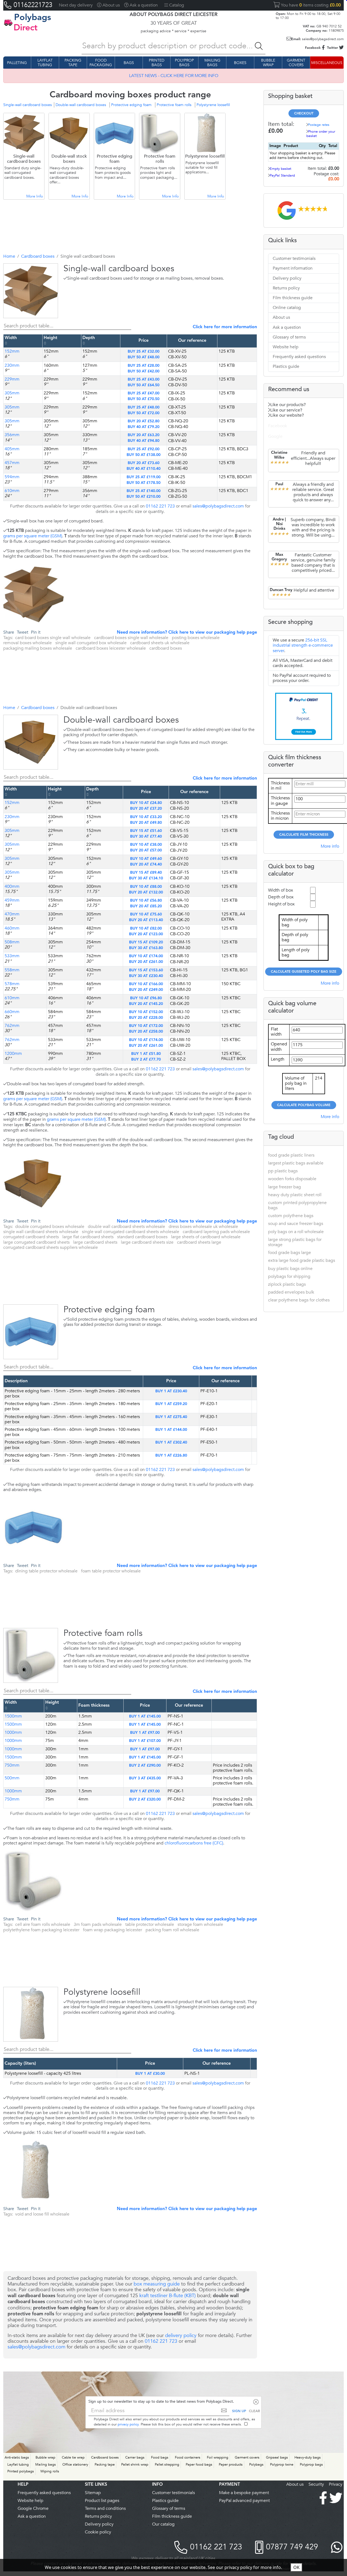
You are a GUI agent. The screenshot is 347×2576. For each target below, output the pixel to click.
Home (9, 256)
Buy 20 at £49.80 (146, 823)
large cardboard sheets (95, 1242)
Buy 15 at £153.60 (146, 970)
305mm (12, 393)
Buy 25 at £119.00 (144, 477)
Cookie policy (98, 2532)
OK (296, 2567)
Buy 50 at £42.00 (144, 371)
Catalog (177, 5)
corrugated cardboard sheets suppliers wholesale (51, 1247)
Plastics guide (286, 366)
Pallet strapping (167, 2465)
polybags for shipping (289, 1276)
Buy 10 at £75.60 (146, 914)
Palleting (17, 63)
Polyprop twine (282, 2465)
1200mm (13, 1054)
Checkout (304, 114)
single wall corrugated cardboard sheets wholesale (131, 1232)
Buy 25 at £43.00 (144, 379)
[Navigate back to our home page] (8, 23)
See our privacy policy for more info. (245, 2567)
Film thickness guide (293, 298)
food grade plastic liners (291, 1155)
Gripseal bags (277, 2457)
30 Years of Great (174, 23)
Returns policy (286, 288)
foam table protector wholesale (111, 1571)
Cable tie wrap (73, 2457)
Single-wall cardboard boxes (28, 105)
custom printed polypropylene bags (297, 1205)
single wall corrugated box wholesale (91, 643)
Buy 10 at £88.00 (146, 887)
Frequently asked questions (299, 357)
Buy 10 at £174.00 (146, 956)
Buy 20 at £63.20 (144, 435)
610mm (12, 491)
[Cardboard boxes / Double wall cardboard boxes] (23, 763)
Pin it (36, 632)
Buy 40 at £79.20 (144, 427)
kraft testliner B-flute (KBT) (168, 2296)
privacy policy (128, 2424)
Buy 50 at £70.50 (144, 399)
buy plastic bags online (290, 1268)
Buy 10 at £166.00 (146, 984)
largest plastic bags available (296, 1163)
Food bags (160, 2457)
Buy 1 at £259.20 (171, 1404)
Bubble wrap (268, 63)
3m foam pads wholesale (98, 1924)
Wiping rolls (50, 2471)
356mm (12, 435)
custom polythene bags (291, 1216)
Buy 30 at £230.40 (146, 976)
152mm (12, 351)
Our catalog (163, 2524)
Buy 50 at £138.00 (144, 455)
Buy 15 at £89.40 (146, 873)
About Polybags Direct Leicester (173, 15)
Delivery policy (287, 278)
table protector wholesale (150, 1924)
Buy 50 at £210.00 (144, 497)
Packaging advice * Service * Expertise (173, 31)
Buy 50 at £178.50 (144, 483)
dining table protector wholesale (46, 1571)
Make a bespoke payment (244, 2493)
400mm (12, 886)
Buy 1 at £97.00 (145, 1733)
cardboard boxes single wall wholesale (131, 638)
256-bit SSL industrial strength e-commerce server (303, 645)
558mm (12, 970)
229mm (12, 379)
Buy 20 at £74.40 (146, 864)
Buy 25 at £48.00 (144, 407)
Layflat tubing (45, 63)
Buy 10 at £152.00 (146, 1012)
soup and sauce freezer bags (296, 1223)
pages (113, 2500)
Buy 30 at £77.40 (146, 837)
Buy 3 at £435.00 (145, 1778)
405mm (12, 449)
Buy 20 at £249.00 (146, 990)
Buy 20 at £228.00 (146, 1018)
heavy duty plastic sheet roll (295, 1195)
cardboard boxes (166, 648)
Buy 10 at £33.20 (146, 817)
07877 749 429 (292, 2547)
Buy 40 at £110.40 (144, 469)
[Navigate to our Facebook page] (323, 2501)
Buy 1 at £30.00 (150, 2074)
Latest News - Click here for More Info (174, 76)
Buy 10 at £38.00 (146, 845)
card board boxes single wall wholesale (53, 638)
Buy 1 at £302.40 (171, 1442)
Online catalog (287, 308)
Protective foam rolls (174, 105)
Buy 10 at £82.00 (146, 928)
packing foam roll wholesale (172, 1930)
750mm (12, 1765)
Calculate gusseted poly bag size (304, 972)
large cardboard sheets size (147, 1242)
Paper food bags (199, 2465)
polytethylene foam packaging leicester (41, 1930)
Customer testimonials (294, 258)
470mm (12, 914)
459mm (12, 900)
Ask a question (287, 327)
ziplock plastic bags (287, 1284)
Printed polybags (21, 2471)
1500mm (13, 1716)
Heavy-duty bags (308, 2457)
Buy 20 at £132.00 (146, 892)
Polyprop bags (184, 63)
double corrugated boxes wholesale (50, 1227)
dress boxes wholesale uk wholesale (203, 1227)
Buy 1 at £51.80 (146, 1054)
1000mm (13, 1732)
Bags (129, 63)
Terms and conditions (105, 2508)
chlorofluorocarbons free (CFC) (194, 1843)
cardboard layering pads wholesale (216, 1232)
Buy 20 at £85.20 (146, 906)
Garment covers (296, 63)
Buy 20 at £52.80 (144, 421)
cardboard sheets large (199, 1242)
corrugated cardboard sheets (31, 1237)
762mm (12, 1026)
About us (111, 5)
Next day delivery (76, 5)
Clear (254, 2411)
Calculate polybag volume (304, 1105)
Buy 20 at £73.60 (144, 463)
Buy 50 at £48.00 (144, 357)
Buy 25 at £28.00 (144, 366)
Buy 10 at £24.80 (146, 803)
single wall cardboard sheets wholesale (41, 1232)
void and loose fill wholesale (42, 2214)
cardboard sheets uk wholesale (160, 643)
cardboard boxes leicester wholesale (111, 648)
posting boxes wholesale (196, 638)
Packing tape (73, 63)
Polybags (256, 2465)
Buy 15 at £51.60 (146, 831)
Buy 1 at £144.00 (171, 1430)
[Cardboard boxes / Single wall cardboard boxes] (23, 311)
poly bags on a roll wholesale (296, 1232)
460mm (12, 928)
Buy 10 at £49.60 (146, 859)
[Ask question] (34, 311)
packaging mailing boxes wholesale (38, 648)
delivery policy (181, 2335)
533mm (12, 956)
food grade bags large (290, 1252)
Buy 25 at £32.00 (144, 352)
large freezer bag (285, 1187)
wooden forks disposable (292, 1179)
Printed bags (157, 63)
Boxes (240, 63)
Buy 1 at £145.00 (145, 1716)
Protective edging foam (131, 105)
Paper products (231, 2465)
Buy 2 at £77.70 (146, 1059)
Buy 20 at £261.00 (146, 962)
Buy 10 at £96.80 (146, 998)
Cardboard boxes (38, 256)
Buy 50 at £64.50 (144, 385)
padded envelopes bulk (291, 1292)
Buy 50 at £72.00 (144, 413)
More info (330, 846)
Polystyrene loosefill (213, 105)
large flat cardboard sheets (88, 1237)
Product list (96, 2500)
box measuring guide (157, 2284)
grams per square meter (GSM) (33, 536)
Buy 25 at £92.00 (144, 449)
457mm (12, 463)
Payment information (293, 268)
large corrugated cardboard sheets (36, 1242)
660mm (12, 1012)
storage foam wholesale (200, 1924)
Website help (286, 347)
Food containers (188, 2457)
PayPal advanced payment (244, 2500)
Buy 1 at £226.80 (171, 1455)
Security (316, 2484)
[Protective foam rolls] (23, 1676)
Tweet (23, 632)
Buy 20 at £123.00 (146, 934)
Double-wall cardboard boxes (81, 105)
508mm (12, 942)
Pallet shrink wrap (135, 2465)
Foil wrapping (218, 2457)
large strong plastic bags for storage (295, 1242)
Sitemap (93, 2493)
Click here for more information (225, 327)
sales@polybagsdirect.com (317, 39)
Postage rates (319, 125)
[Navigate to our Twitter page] (336, 2501)
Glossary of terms (289, 337)
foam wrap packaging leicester (113, 1930)
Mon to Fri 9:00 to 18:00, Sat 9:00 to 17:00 (308, 16)
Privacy (336, 2484)
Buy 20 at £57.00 (146, 850)
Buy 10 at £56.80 (146, 901)
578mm (12, 984)
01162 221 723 (160, 506)
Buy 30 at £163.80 (146, 948)
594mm (12, 477)
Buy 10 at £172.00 (146, 1026)
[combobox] (173, 46)
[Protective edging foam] (23, 1352)
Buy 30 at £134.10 (146, 878)
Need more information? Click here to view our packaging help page (187, 633)
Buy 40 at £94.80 (144, 441)
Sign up (239, 2411)
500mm (12, 1778)
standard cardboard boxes (142, 1237)
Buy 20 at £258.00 (146, 1032)
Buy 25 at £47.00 (144, 393)
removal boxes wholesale (28, 643)
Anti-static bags (17, 2457)
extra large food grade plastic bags (302, 1260)
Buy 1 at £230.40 (171, 1391)
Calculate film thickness (304, 835)
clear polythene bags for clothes (299, 1300)
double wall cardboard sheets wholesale (126, 1227)
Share (9, 632)
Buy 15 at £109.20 (146, 942)
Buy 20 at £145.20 (146, 1004)
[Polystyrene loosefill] (23, 2035)
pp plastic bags (283, 1171)
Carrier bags (135, 2457)
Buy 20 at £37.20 (146, 809)
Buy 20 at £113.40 (146, 920)
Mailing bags (212, 63)
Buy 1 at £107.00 (145, 1741)
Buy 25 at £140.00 (144, 491)
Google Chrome (33, 2508)
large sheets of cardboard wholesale (206, 1237)
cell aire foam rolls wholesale (43, 1924)
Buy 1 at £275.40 (171, 1417)
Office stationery (75, 2465)
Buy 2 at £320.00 (145, 1799)
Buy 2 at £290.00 (145, 1766)
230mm (12, 365)
